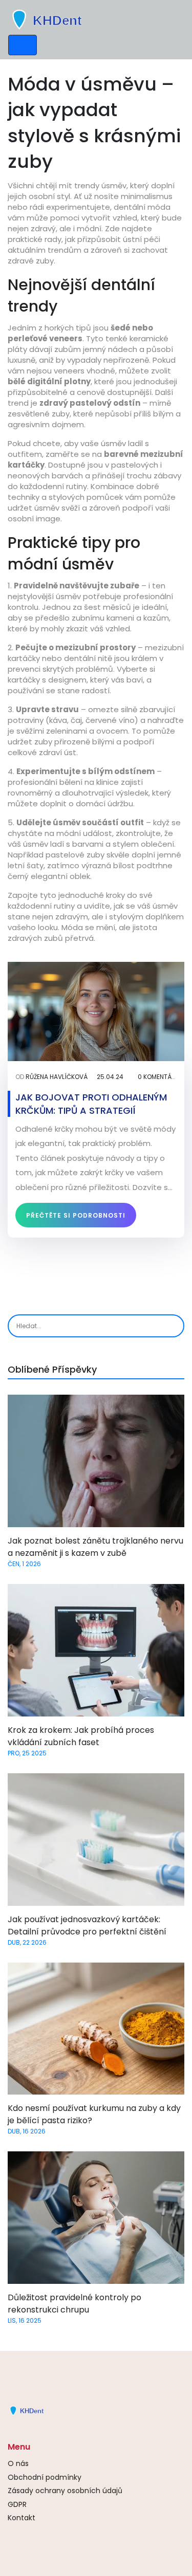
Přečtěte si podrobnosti (76, 1215)
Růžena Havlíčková (57, 1077)
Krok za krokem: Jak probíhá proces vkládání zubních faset (81, 1736)
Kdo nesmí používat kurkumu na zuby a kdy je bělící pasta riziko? (94, 2114)
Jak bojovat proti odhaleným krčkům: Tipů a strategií (91, 1104)
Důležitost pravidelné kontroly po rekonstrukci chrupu (74, 2304)
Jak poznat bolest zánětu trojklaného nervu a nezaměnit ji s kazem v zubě (95, 1547)
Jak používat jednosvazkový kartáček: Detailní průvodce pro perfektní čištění (87, 1925)
